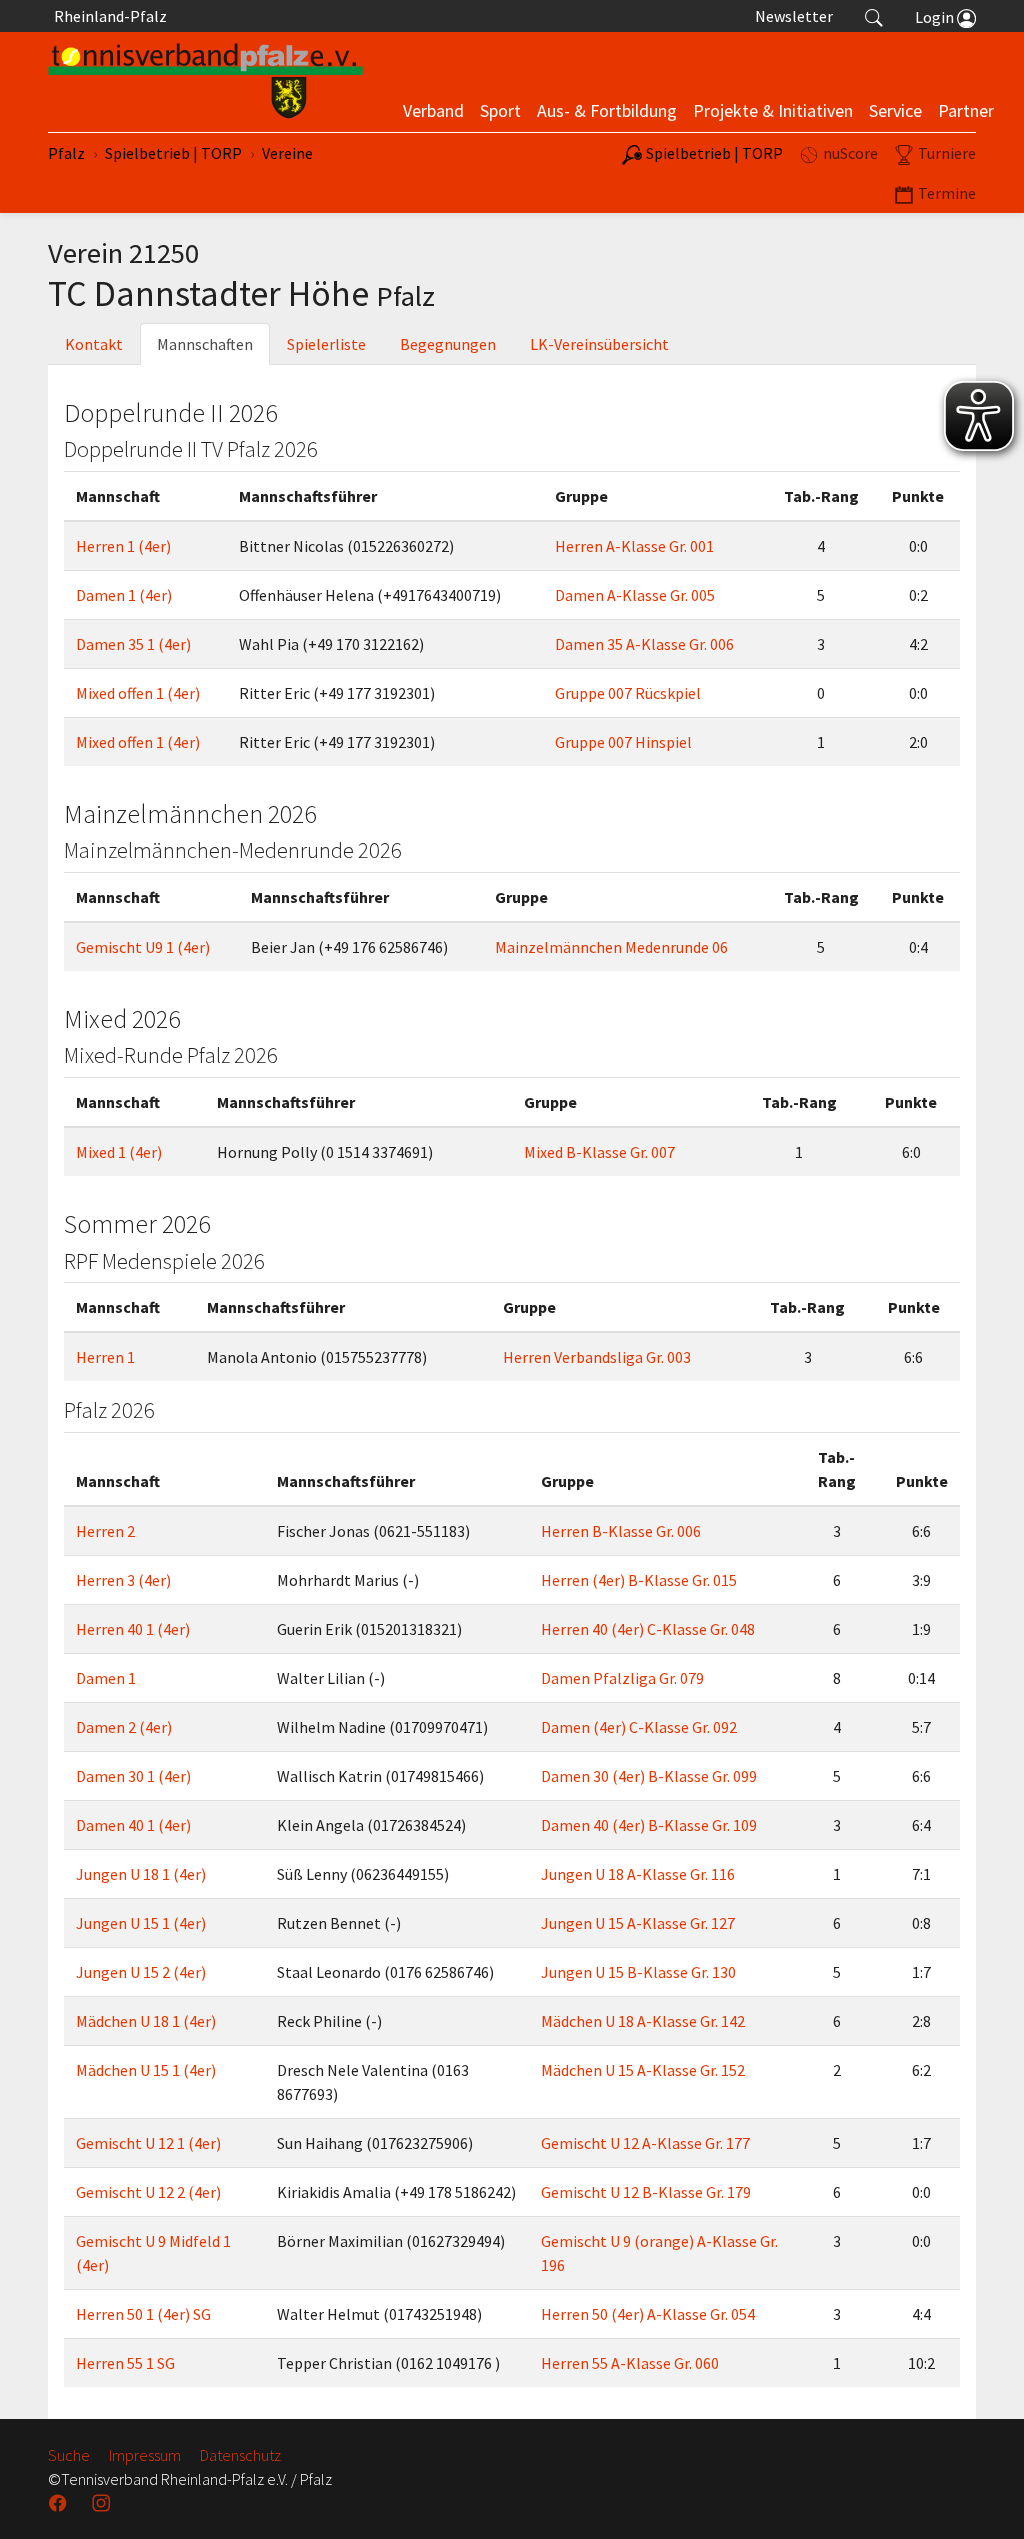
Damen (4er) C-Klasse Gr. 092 (639, 1727)
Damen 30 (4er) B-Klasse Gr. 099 (649, 1776)
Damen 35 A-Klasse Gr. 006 (644, 644)
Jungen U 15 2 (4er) (141, 1972)
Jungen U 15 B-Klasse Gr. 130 (638, 1972)
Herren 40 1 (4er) (133, 1629)
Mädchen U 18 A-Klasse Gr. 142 (643, 2021)
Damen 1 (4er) (124, 595)
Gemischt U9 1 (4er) (143, 947)
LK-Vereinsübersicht (599, 344)
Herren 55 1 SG (125, 2363)
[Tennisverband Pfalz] (205, 82)
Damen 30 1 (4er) (133, 1776)
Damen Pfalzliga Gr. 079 (622, 1678)
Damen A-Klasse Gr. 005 (635, 595)
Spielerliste (326, 344)
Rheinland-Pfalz (107, 16)
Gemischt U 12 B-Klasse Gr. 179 (646, 2192)
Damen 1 (106, 1678)
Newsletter (794, 16)
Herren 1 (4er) (123, 546)
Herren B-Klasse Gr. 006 (621, 1531)
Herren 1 (105, 1357)
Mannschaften (205, 344)
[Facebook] (60, 2503)
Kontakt (94, 344)
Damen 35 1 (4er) (133, 644)
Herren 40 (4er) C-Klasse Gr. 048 (648, 1629)
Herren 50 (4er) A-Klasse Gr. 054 (648, 2314)
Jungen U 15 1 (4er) (141, 1923)
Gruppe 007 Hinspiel (623, 742)
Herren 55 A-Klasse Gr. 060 (630, 2363)
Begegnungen (448, 344)
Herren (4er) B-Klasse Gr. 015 (639, 1580)
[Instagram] (103, 2503)
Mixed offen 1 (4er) (138, 693)
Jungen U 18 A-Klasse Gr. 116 (638, 1874)
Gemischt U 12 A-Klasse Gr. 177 (645, 2143)
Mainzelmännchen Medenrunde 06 (611, 947)
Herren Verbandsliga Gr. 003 (597, 1357)
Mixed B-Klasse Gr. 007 (599, 1152)
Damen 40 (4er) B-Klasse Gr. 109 (649, 1825)
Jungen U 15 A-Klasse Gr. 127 (638, 1923)
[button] (874, 16)
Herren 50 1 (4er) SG (143, 2314)
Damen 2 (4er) (124, 1727)
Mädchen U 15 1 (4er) (146, 2070)
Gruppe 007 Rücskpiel (628, 693)
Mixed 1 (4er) (119, 1152)
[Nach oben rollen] (984, 2499)
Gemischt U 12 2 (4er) (148, 2192)
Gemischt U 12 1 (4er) (148, 2143)
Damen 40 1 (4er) (133, 1825)
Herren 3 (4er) (123, 1580)
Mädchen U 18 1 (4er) (146, 2021)
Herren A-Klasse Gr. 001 (634, 546)
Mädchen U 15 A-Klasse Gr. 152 (643, 2070)
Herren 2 (105, 1531)
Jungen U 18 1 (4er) (141, 1874)
